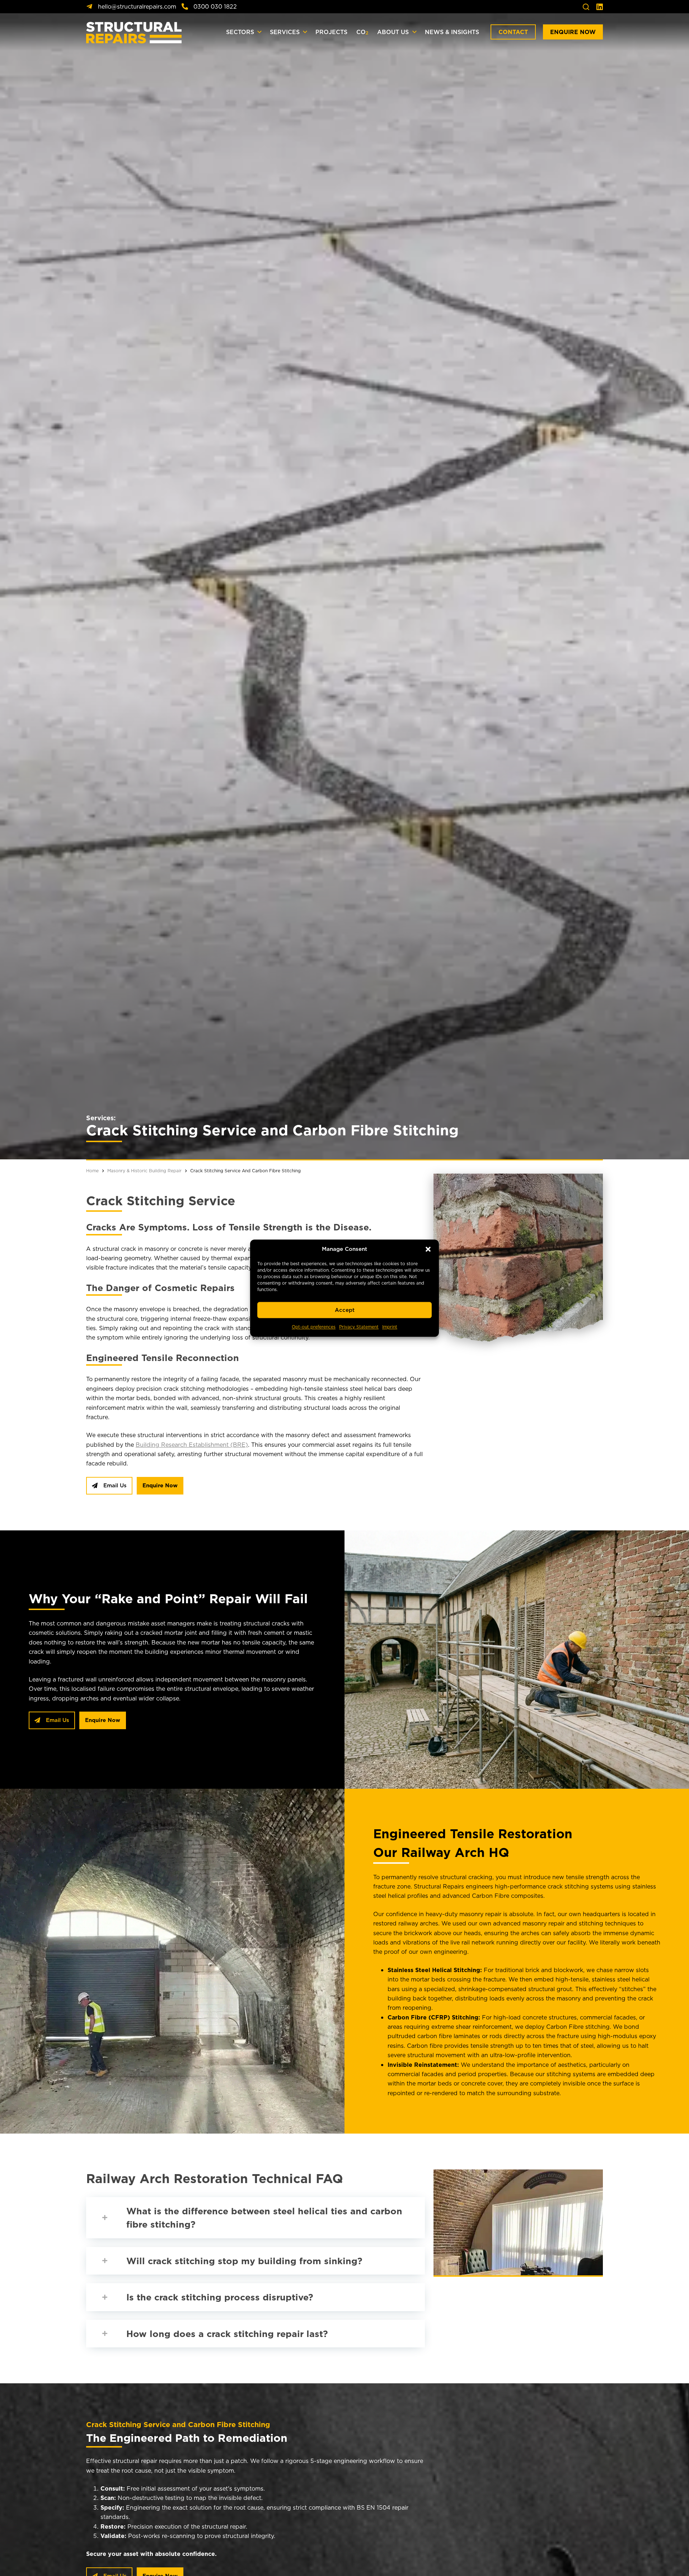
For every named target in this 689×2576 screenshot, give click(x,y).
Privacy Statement (359, 1327)
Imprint (390, 1327)
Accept (345, 1310)
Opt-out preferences (314, 1327)
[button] (428, 1249)
